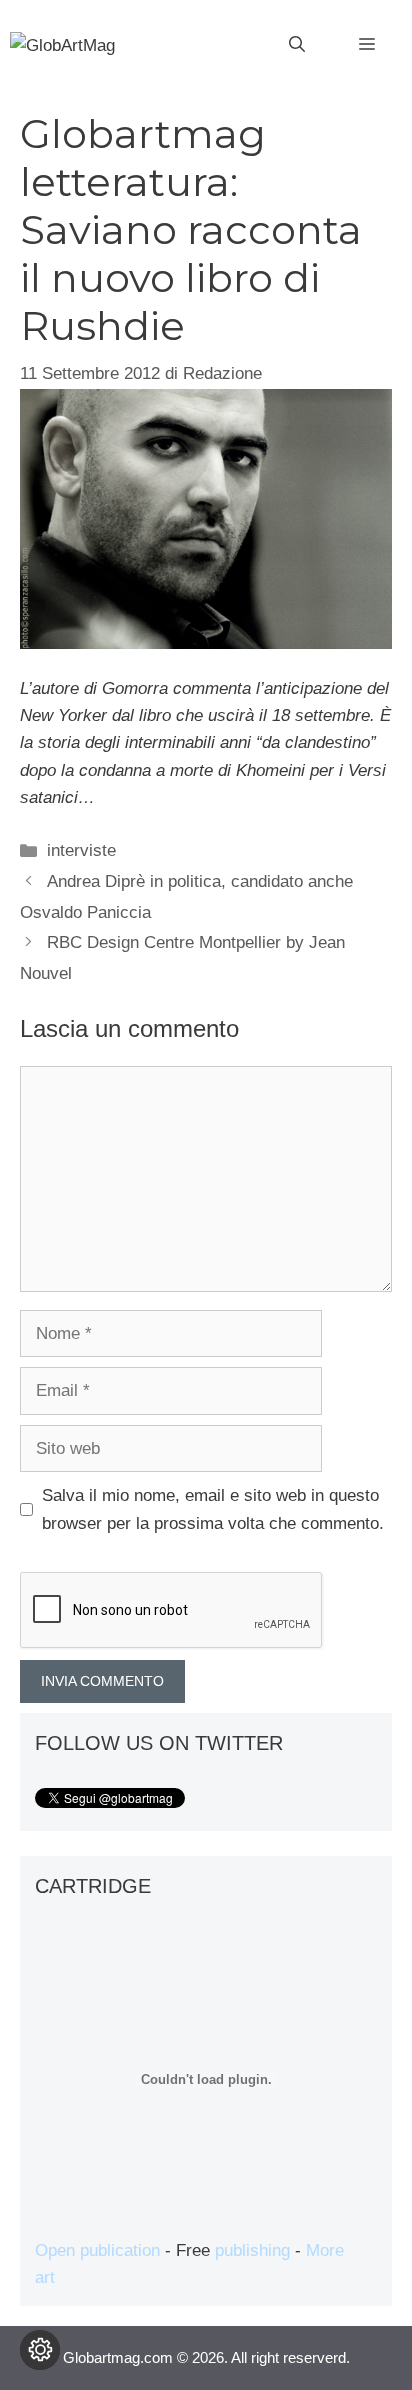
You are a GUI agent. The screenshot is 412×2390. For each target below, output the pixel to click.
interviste (81, 850)
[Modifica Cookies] (40, 2350)
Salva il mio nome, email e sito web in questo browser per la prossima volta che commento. (213, 1509)
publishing (252, 2250)
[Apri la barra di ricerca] (297, 45)
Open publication (97, 2250)
